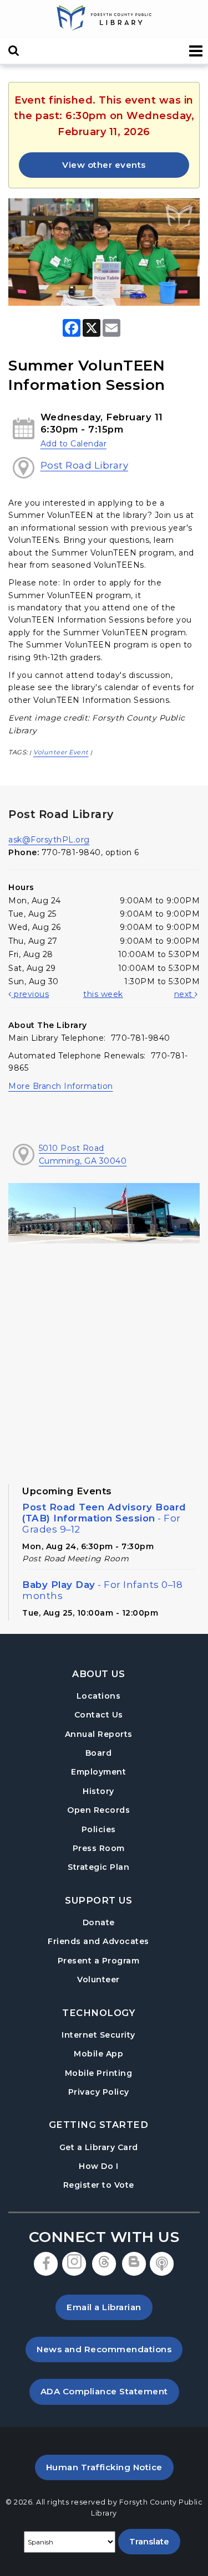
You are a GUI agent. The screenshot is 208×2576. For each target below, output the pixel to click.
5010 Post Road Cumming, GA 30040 (83, 1154)
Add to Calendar (74, 444)
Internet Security (98, 2035)
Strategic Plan (98, 1867)
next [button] (185, 994)
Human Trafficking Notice (110, 2467)
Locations (99, 1696)
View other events (104, 165)
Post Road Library (85, 465)
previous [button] (30, 994)
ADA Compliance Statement (110, 2391)
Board (99, 1753)
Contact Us (99, 1715)
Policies (99, 1829)
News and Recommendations (110, 2349)
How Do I (98, 2166)
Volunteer (98, 1979)
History (98, 1791)
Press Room (99, 1848)
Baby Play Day (102, 1590)
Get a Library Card (99, 2147)
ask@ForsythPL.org (49, 840)
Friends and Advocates (98, 1941)
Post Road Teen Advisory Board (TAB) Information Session (104, 1518)
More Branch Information (61, 1086)
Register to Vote (99, 2185)
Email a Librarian (104, 2307)
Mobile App (98, 2054)
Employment (98, 1772)
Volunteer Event (61, 752)
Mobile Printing (99, 2073)
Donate (99, 1922)
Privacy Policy (99, 2092)
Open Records (98, 1810)
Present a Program (99, 1961)
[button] (196, 51)
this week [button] (103, 994)
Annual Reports (99, 1734)
